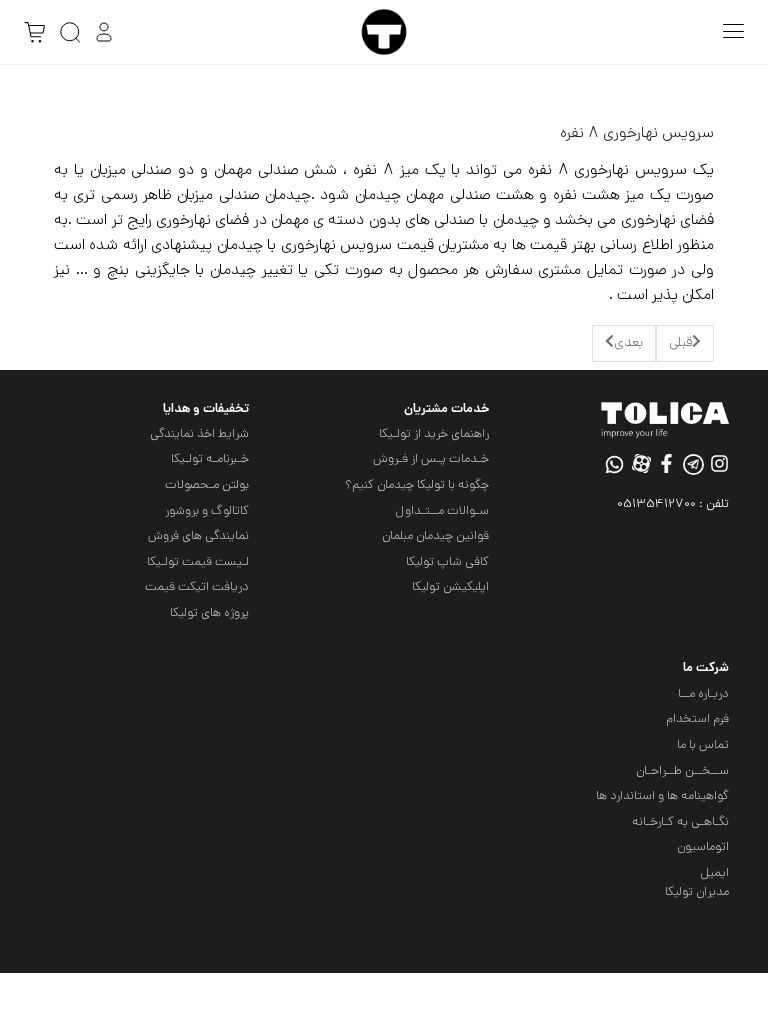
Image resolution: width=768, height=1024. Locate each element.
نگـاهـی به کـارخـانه (680, 822)
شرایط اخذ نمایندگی (199, 434)
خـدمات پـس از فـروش (431, 459)
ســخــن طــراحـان (682, 771)
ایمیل (714, 873)
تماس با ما (703, 745)
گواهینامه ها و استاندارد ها (662, 796)
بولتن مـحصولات (207, 485)
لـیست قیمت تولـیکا (198, 562)
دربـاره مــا (703, 694)
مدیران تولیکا (697, 892)
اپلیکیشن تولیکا (450, 587)
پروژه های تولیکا (209, 613)
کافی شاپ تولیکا (447, 562)
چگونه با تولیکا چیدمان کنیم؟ (417, 485)
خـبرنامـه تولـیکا (210, 459)
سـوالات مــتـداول (442, 511)
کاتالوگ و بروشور (207, 511)
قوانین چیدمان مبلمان (435, 536)
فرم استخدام (697, 719)
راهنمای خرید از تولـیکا (434, 434)
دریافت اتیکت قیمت (197, 587)
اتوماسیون (703, 847)
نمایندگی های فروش (198, 536)
